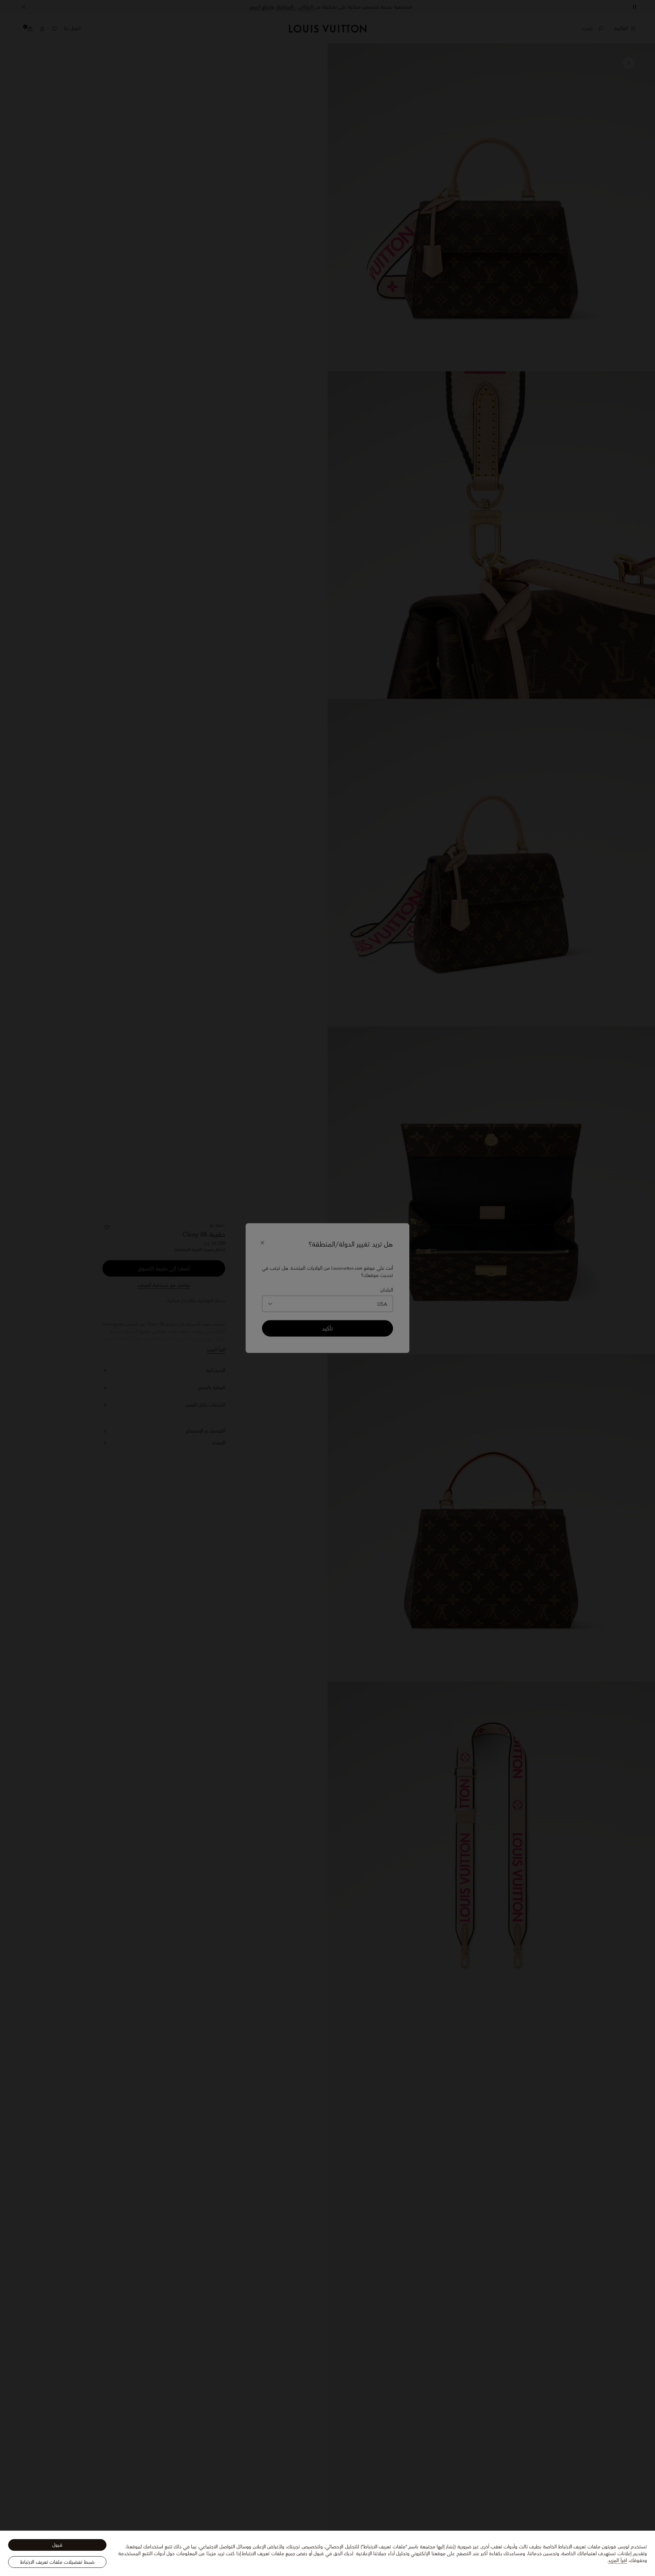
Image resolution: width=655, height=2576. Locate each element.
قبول (57, 2545)
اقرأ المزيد (617, 2560)
